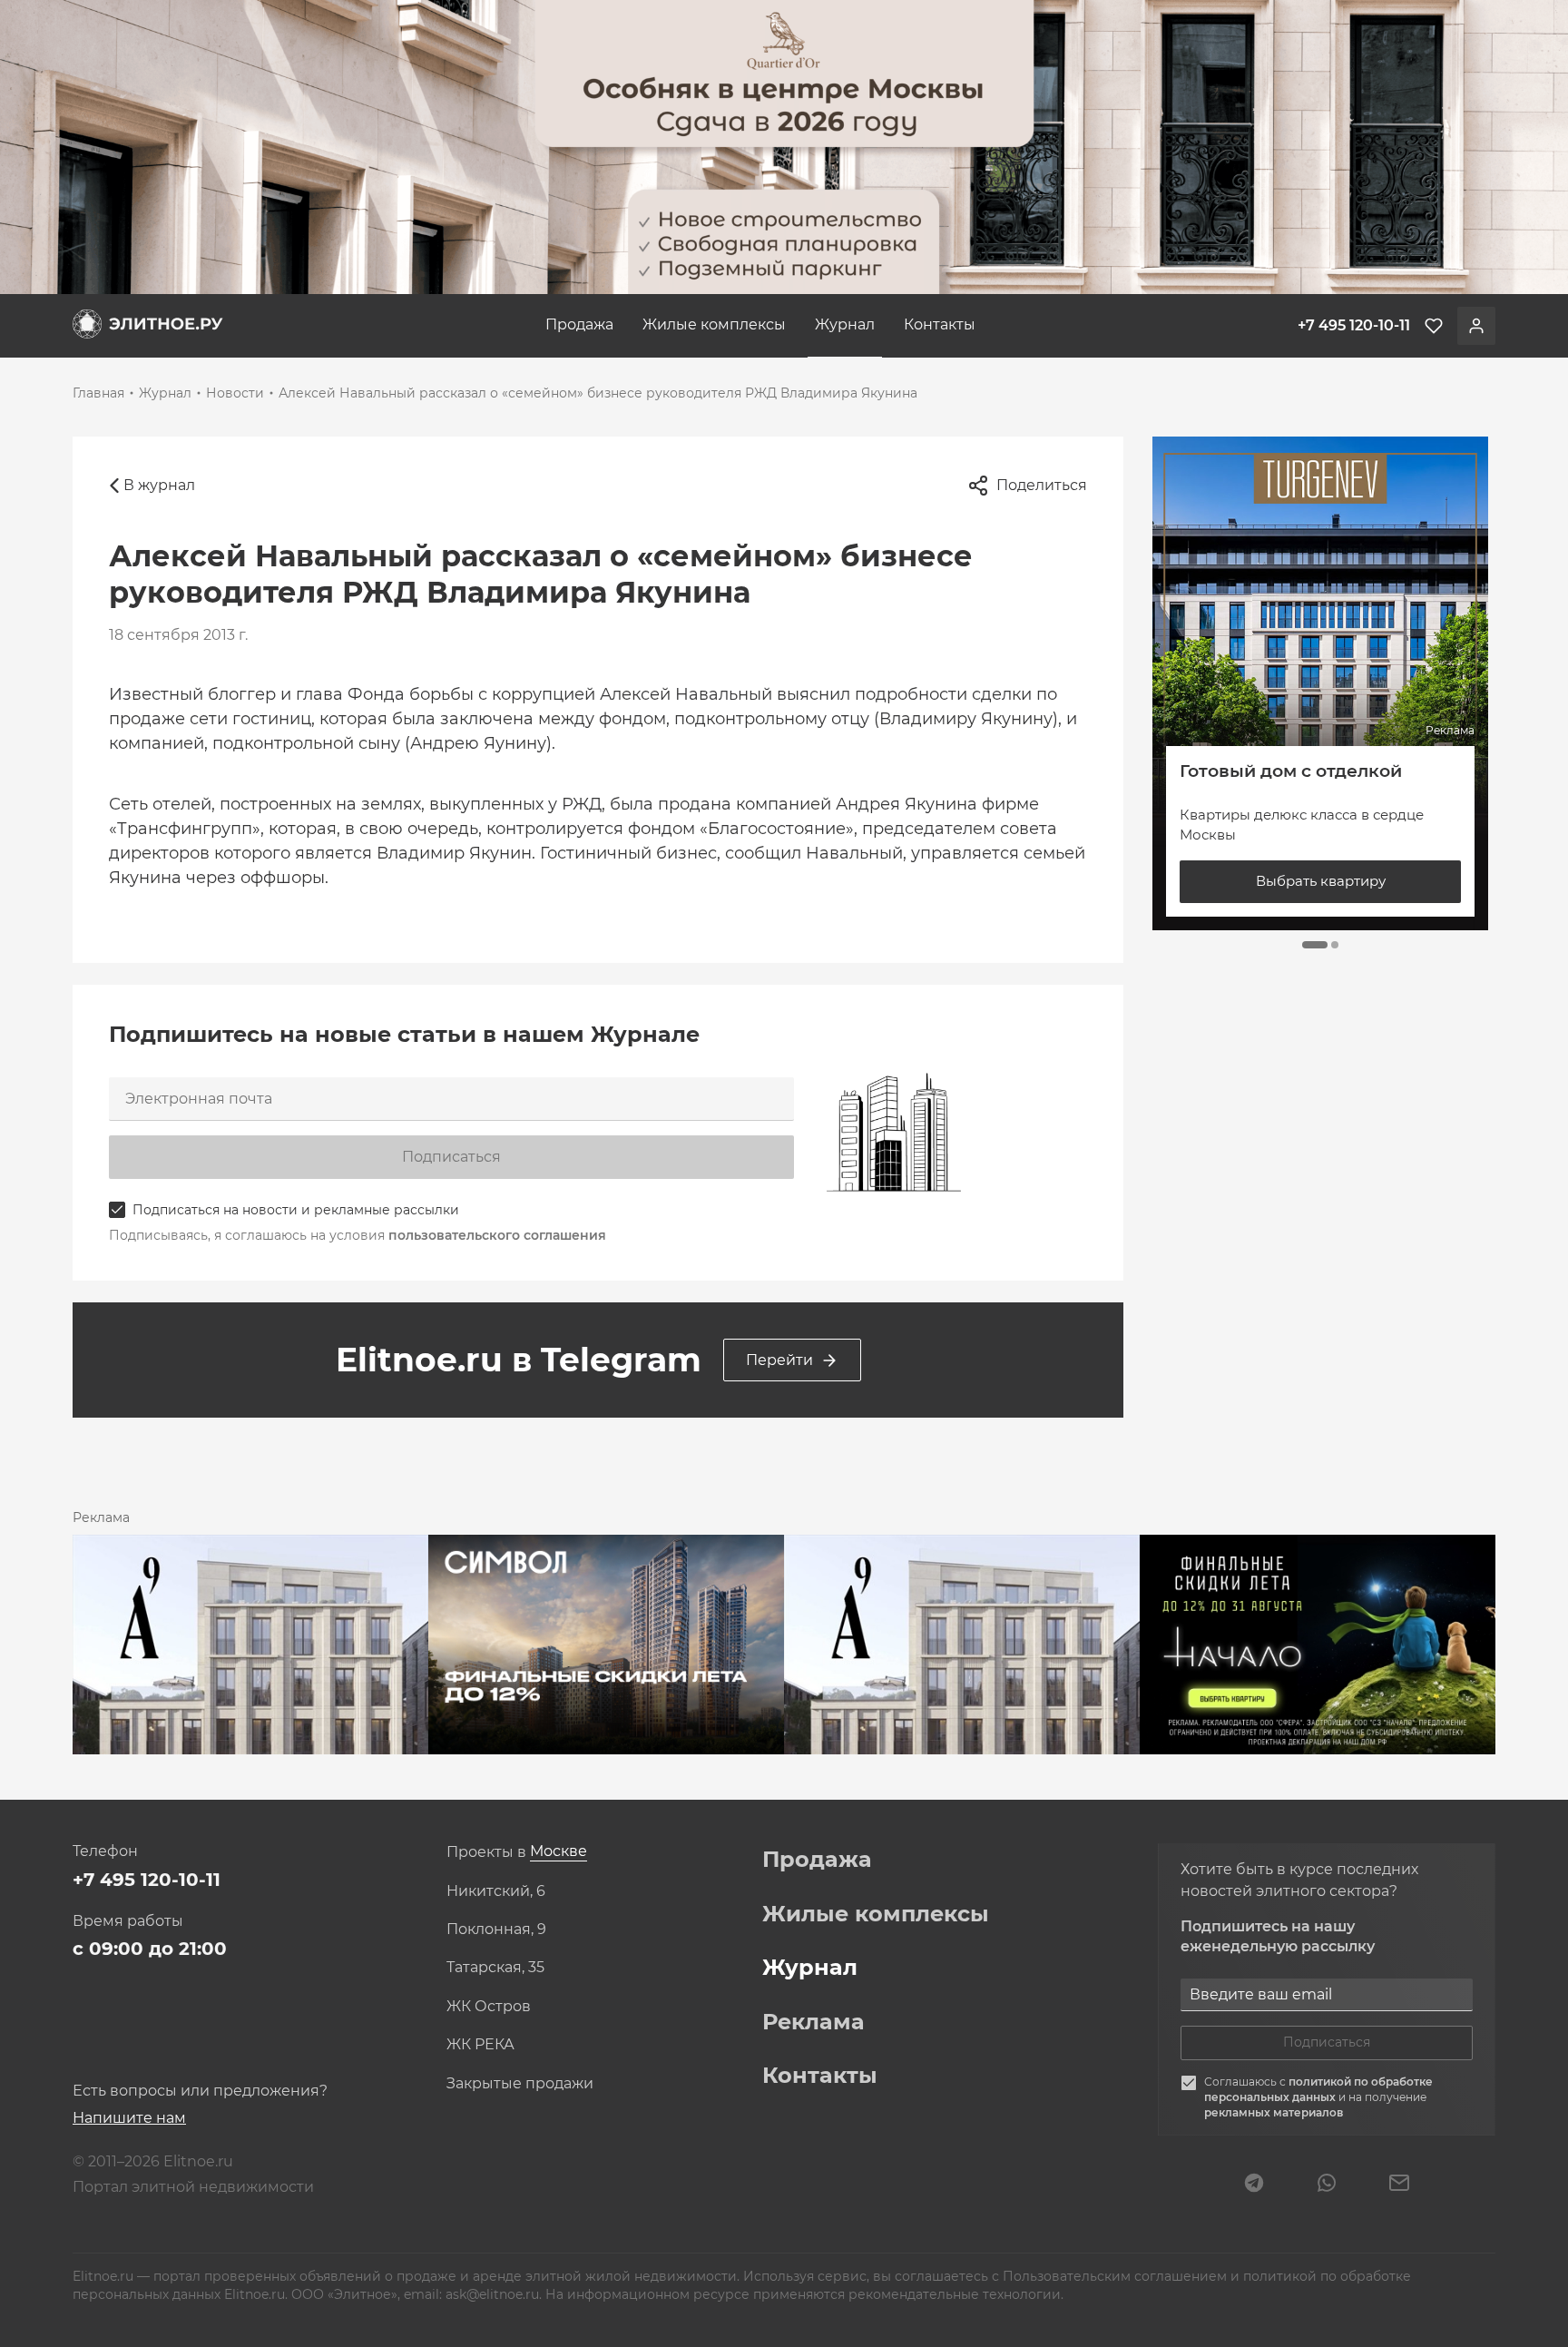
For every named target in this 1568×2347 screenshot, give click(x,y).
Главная (98, 393)
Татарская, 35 (495, 1968)
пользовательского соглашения (497, 1235)
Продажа (579, 324)
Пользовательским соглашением (1117, 2276)
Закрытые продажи (520, 2084)
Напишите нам (129, 2118)
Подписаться (451, 1157)
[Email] (1399, 2185)
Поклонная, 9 (496, 1930)
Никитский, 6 (496, 1891)
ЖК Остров (489, 2007)
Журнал (845, 324)
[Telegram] (1254, 2185)
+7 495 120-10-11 (147, 1880)
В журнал (159, 485)
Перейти (779, 1360)
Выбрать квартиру (1321, 881)
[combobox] (559, 1852)
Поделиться (1042, 485)
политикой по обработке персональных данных (1318, 2089)
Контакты (940, 324)
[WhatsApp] (1327, 2185)
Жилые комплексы (714, 324)
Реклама (813, 2022)
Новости (235, 393)
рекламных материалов (1274, 2112)
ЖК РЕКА (480, 2045)
